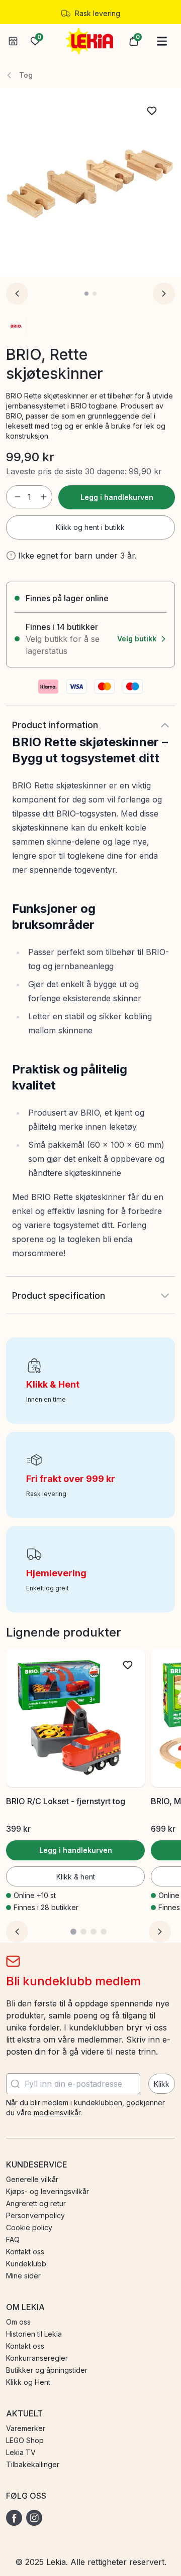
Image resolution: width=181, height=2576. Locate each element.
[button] (134, 41)
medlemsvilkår (57, 2113)
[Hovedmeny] (162, 41)
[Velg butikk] (13, 41)
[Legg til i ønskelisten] (152, 111)
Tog (26, 75)
